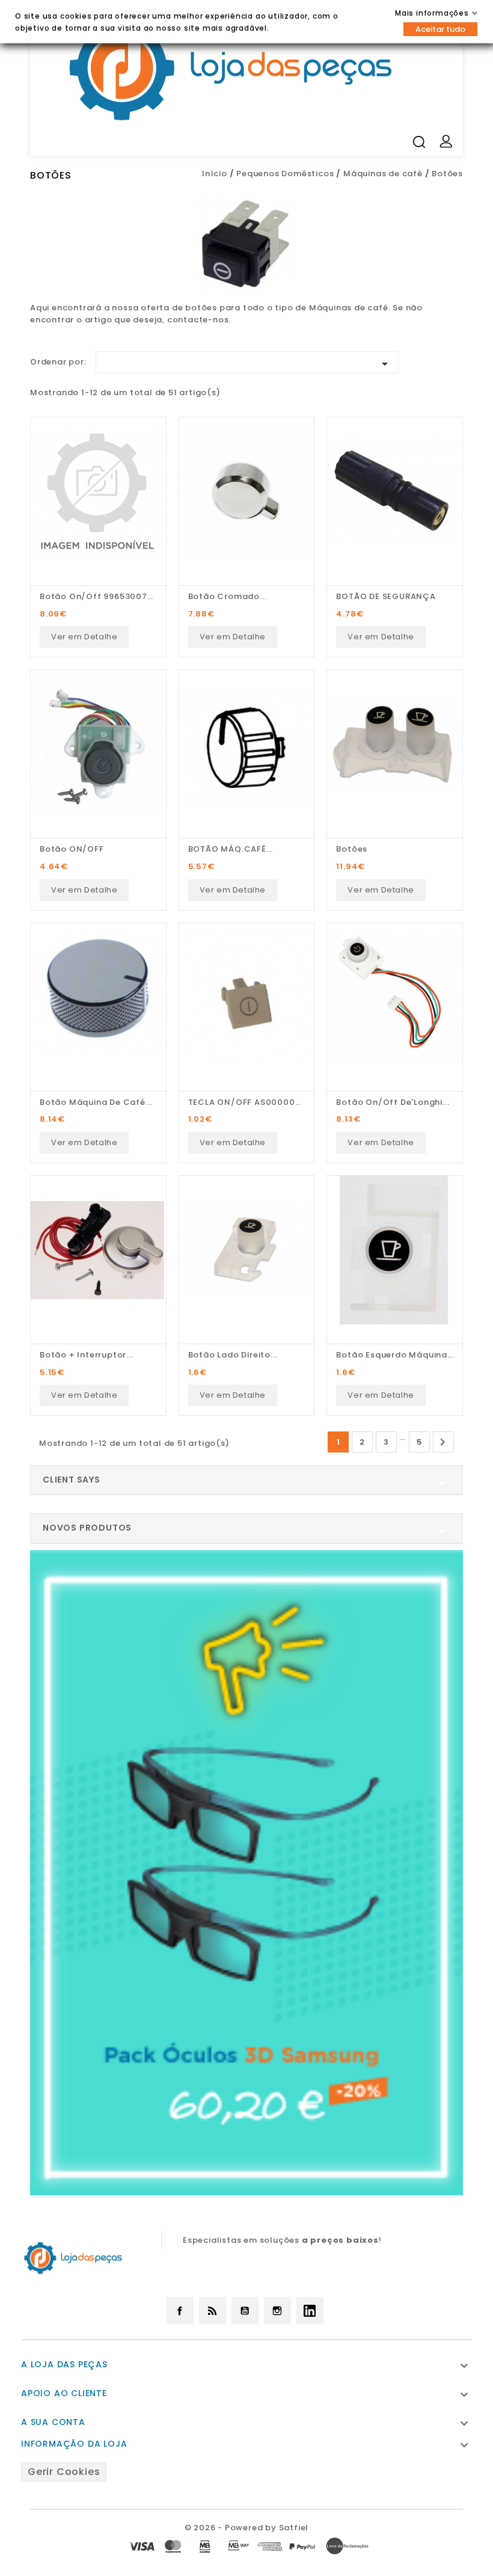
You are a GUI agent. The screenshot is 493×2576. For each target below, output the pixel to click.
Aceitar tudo (440, 29)
